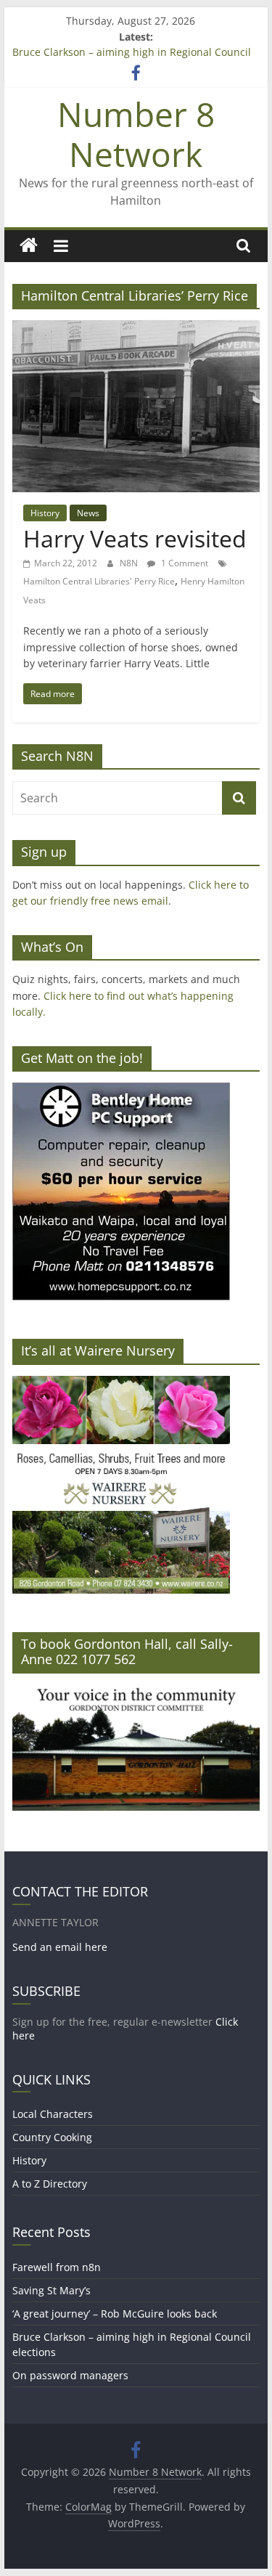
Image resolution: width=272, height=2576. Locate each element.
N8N (130, 563)
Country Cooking (52, 2137)
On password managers (70, 2375)
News (88, 513)
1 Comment (184, 563)
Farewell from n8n (57, 2267)
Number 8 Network (136, 134)
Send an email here (60, 1947)
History (45, 513)
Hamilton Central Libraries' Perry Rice (99, 581)
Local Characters (53, 2114)
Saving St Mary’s (51, 2290)
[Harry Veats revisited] (136, 329)
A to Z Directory (50, 2184)
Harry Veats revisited (135, 538)
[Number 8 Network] (29, 246)
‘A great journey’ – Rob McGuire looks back (115, 2314)
